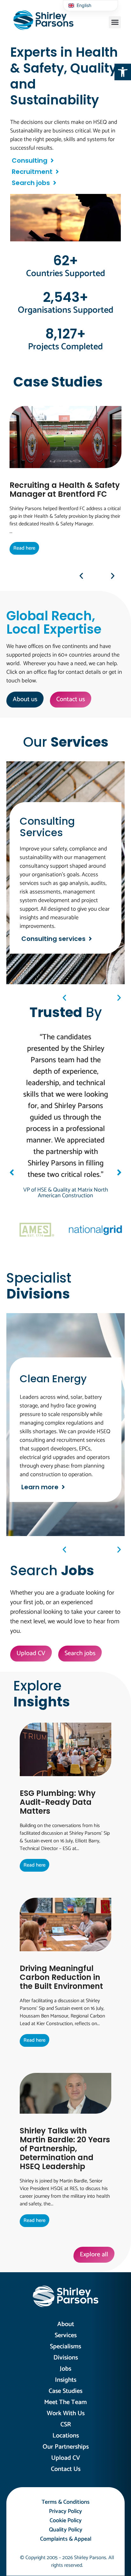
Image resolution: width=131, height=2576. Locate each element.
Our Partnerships (66, 2447)
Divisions (66, 2358)
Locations (66, 2436)
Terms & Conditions (66, 2502)
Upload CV (66, 2458)
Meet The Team (65, 2402)
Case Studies (65, 2391)
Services (66, 2335)
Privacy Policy (65, 2511)
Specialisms (65, 2347)
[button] (123, 72)
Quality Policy (66, 2530)
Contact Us (66, 2469)
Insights (66, 2380)
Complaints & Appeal (66, 2539)
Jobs (65, 2369)
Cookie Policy (66, 2521)
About (66, 2324)
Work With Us (66, 2413)
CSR (66, 2425)
